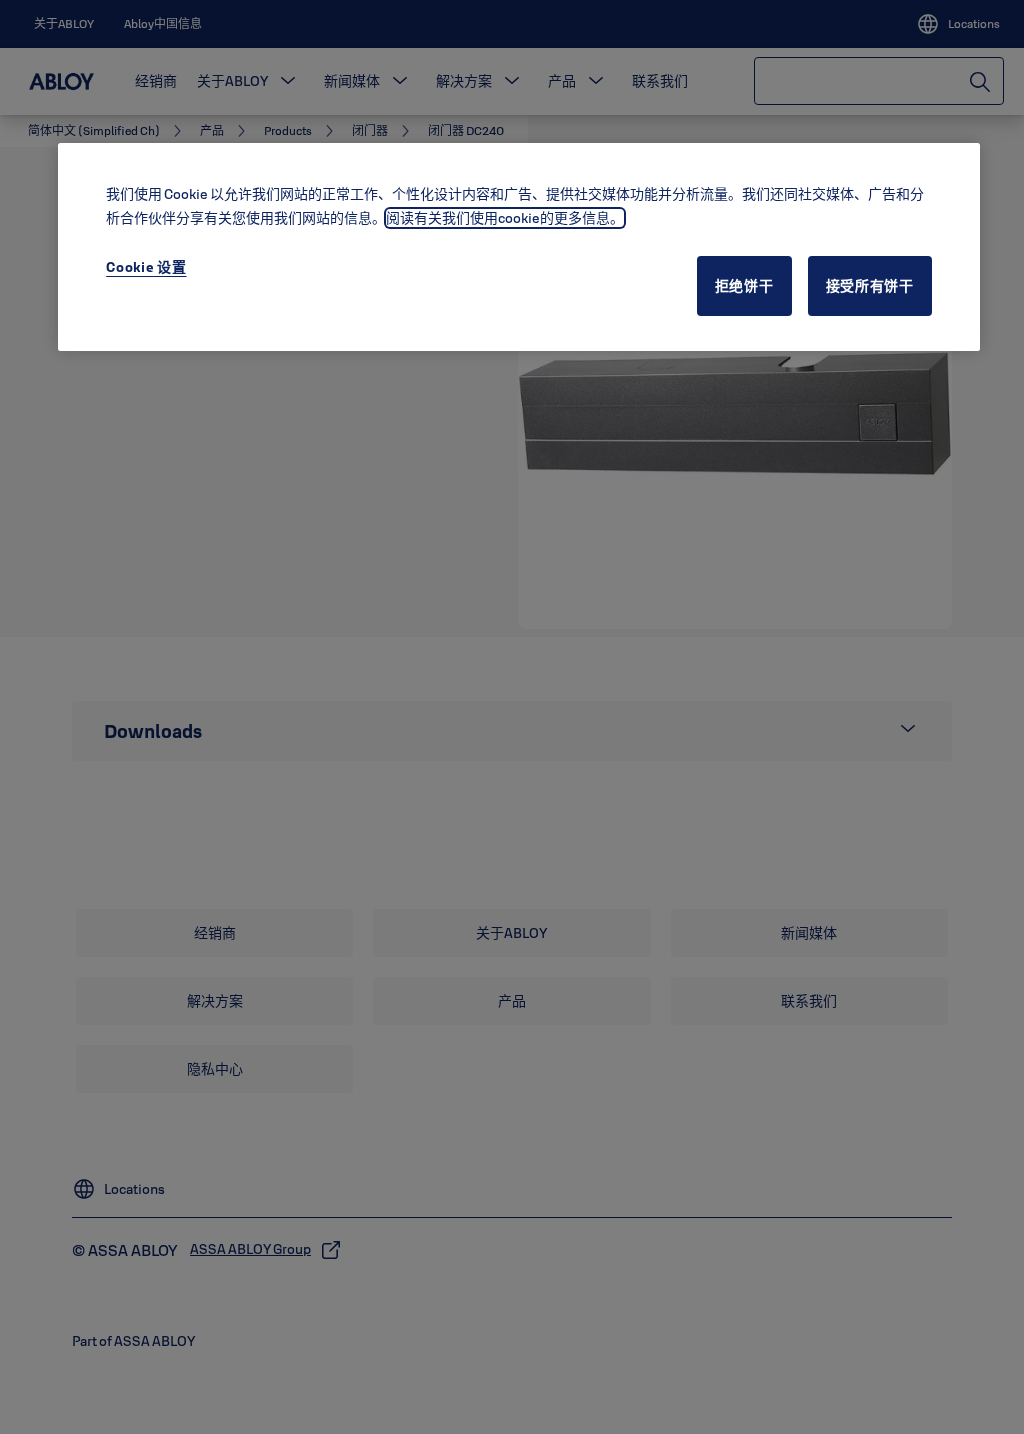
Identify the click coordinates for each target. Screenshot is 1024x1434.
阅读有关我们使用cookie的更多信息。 (505, 218)
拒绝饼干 (744, 286)
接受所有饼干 (870, 286)
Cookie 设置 (146, 267)
